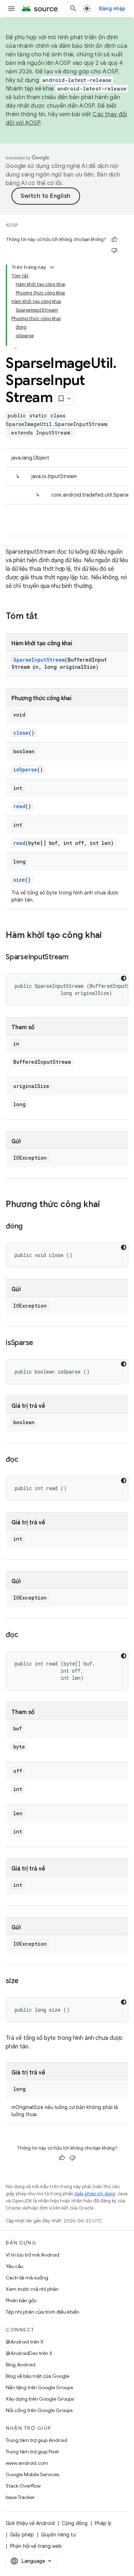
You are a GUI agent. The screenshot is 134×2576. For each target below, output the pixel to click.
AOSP (12, 225)
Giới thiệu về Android (30, 2523)
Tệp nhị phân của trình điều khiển (43, 2312)
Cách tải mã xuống (27, 2278)
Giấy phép (22, 2535)
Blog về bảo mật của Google (38, 2376)
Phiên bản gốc (21, 2300)
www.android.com (27, 2463)
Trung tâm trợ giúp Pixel (32, 2452)
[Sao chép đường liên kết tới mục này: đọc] (25, 1460)
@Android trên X (25, 2342)
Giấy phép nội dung (95, 2194)
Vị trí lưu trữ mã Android (33, 2255)
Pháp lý (103, 2523)
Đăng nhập (112, 9)
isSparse (25, 769)
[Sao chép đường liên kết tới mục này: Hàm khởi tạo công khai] (109, 936)
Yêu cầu (14, 2266)
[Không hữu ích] (114, 250)
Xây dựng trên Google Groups (40, 2399)
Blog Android (21, 2365)
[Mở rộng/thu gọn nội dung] (52, 267)
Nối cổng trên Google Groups (39, 2410)
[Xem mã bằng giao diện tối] (124, 978)
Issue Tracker (20, 2497)
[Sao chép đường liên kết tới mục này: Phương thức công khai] (107, 1205)
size (19, 880)
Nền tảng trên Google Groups (39, 2387)
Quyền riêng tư (58, 2535)
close (21, 733)
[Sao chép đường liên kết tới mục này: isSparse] (40, 1343)
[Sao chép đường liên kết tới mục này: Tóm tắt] (45, 617)
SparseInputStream (39, 660)
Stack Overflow (23, 2486)
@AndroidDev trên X (29, 2353)
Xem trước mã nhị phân (32, 2289)
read (19, 806)
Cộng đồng (75, 2523)
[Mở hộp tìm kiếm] (73, 9)
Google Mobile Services (32, 2474)
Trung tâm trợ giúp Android (36, 2440)
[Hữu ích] (114, 240)
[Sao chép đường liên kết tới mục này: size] (26, 1981)
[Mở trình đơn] (11, 9)
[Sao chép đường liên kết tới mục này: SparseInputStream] (76, 958)
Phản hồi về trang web (36, 2546)
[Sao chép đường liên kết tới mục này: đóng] (30, 1227)
